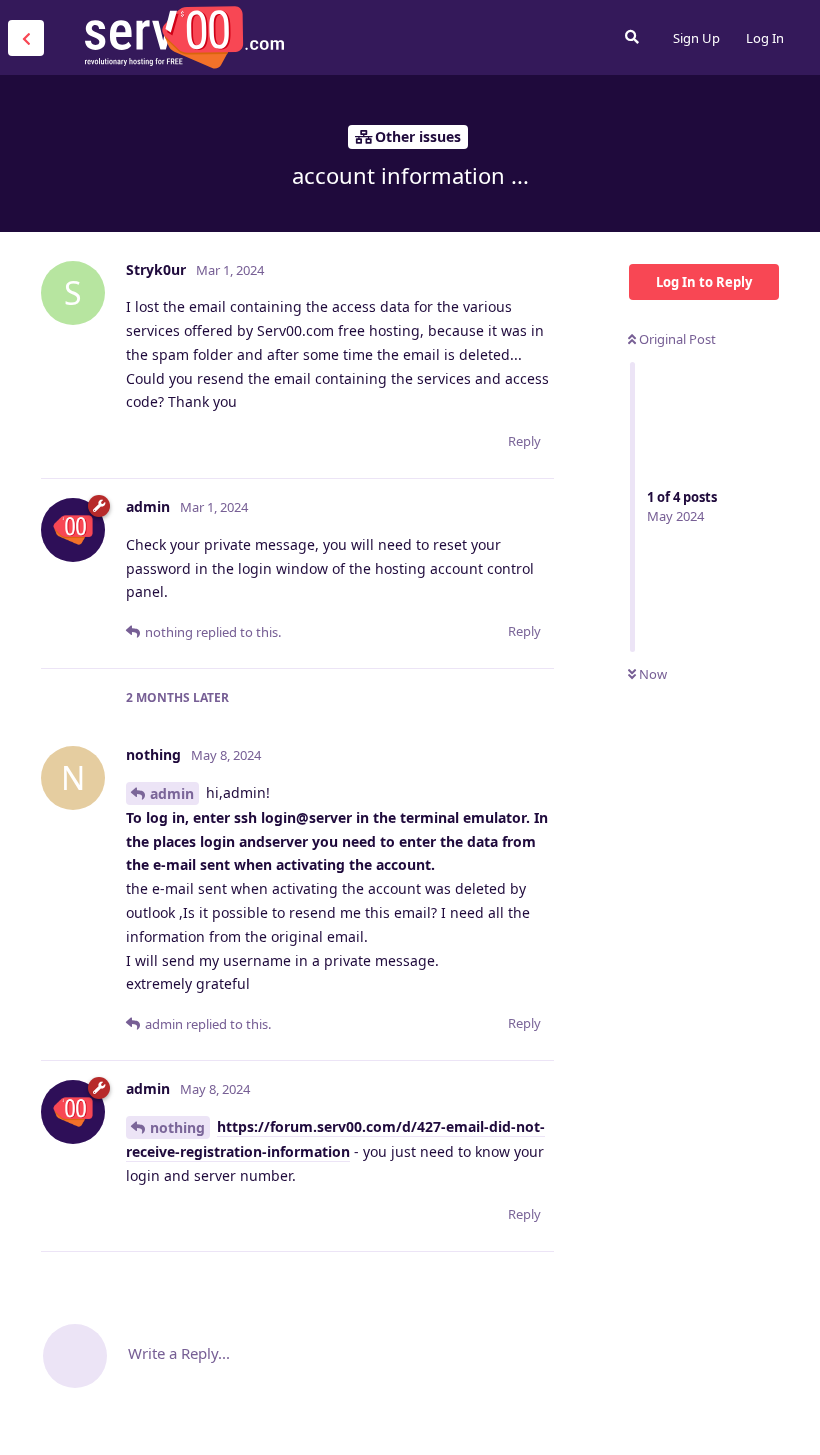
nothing (177, 1127)
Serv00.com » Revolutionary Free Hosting (184, 37)
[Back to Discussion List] (26, 38)
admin (172, 793)
